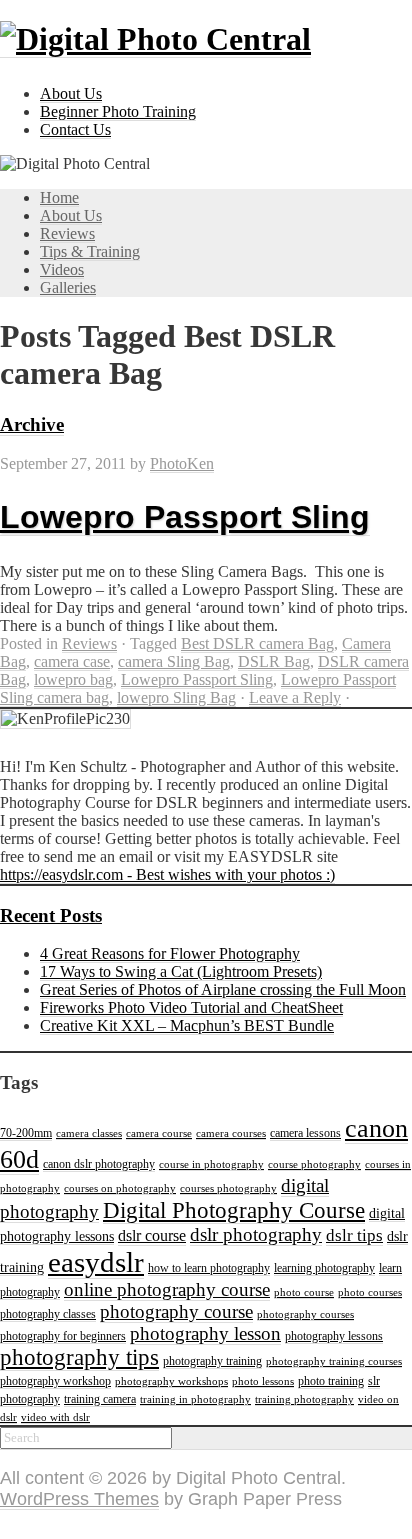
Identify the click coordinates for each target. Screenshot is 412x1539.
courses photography (228, 1188)
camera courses (231, 1133)
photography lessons (334, 1336)
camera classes (89, 1133)
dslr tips (354, 1235)
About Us (71, 93)
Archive (32, 424)
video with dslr (55, 1417)
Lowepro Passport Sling (185, 517)
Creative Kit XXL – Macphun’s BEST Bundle (187, 1025)
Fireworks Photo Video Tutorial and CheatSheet (191, 1007)
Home (59, 197)
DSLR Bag (274, 661)
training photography (304, 1399)
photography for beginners (63, 1336)
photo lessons (263, 1381)
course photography (314, 1164)
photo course (304, 1292)
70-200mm (26, 1133)
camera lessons (305, 1133)
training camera (100, 1399)
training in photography (195, 1399)
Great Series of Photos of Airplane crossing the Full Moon (223, 989)
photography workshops (171, 1381)
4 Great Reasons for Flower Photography (170, 953)
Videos (62, 269)
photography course (176, 1311)
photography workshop (55, 1381)
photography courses (305, 1314)
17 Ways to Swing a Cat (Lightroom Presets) (181, 971)
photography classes (48, 1314)
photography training (212, 1361)
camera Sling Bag (174, 661)
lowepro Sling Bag (176, 697)
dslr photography (256, 1234)
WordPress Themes (79, 1499)
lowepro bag (73, 679)
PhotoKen (182, 463)
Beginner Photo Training (118, 111)
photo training (331, 1381)
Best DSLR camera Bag (257, 643)
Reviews (67, 233)
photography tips (79, 1357)
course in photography (211, 1164)
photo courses (370, 1292)
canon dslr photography (99, 1164)
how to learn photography (209, 1268)
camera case (72, 661)
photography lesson (205, 1333)
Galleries (68, 287)
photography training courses (334, 1361)
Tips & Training (90, 251)
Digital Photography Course (234, 1210)
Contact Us (75, 129)
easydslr (96, 1262)
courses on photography (120, 1188)
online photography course (167, 1289)
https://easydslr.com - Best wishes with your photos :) (167, 874)
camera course (159, 1133)
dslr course (152, 1235)
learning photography (324, 1268)
